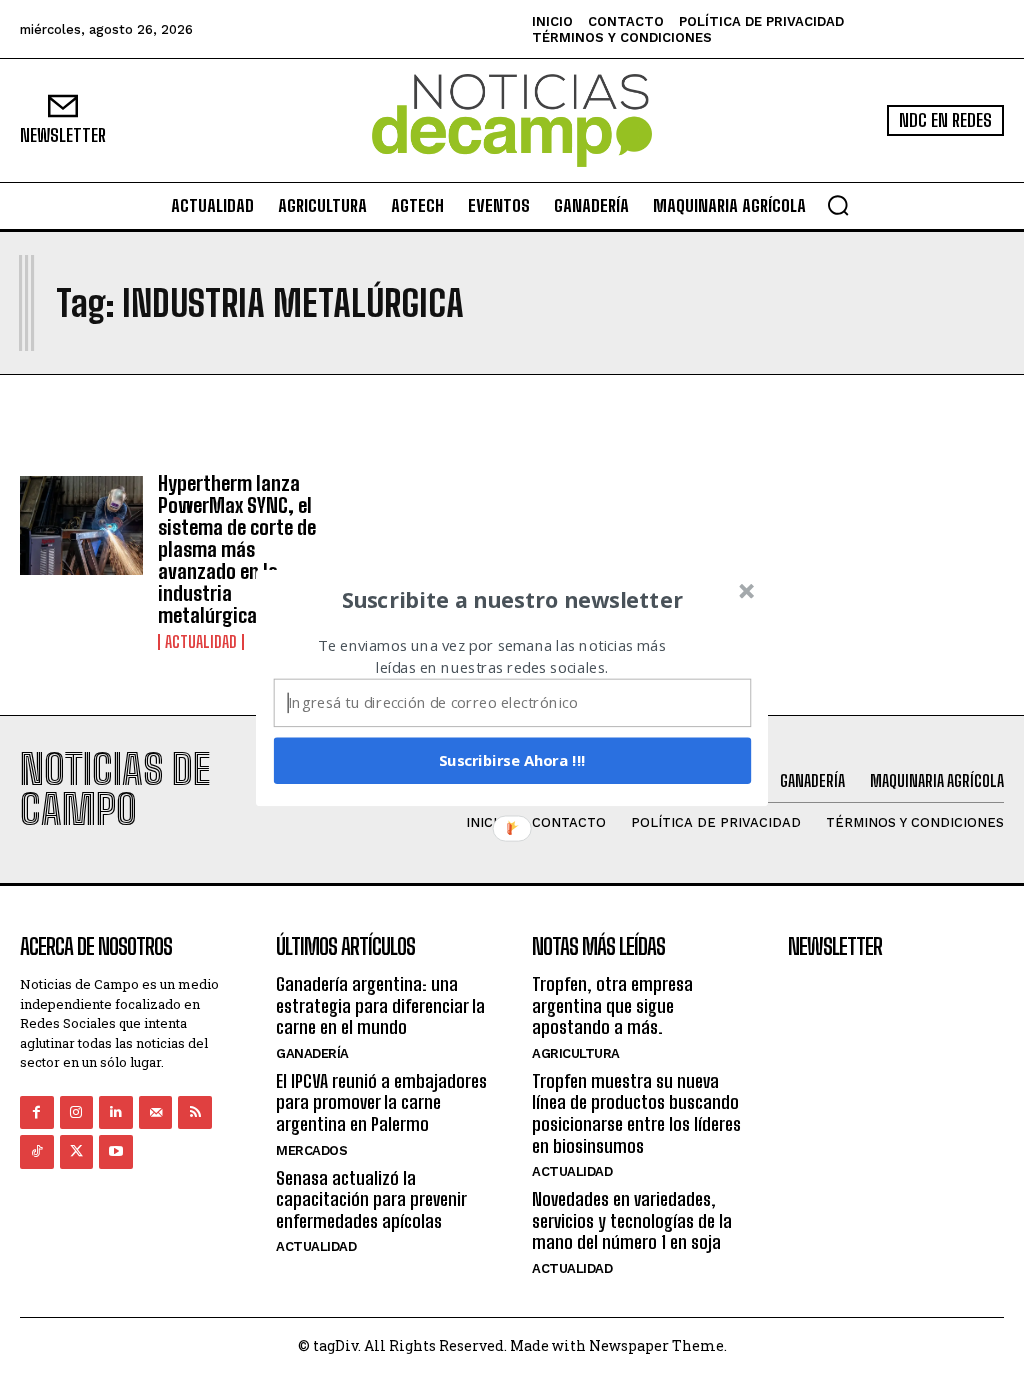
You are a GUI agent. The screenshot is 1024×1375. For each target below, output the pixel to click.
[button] (513, 599)
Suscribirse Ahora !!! (512, 760)
